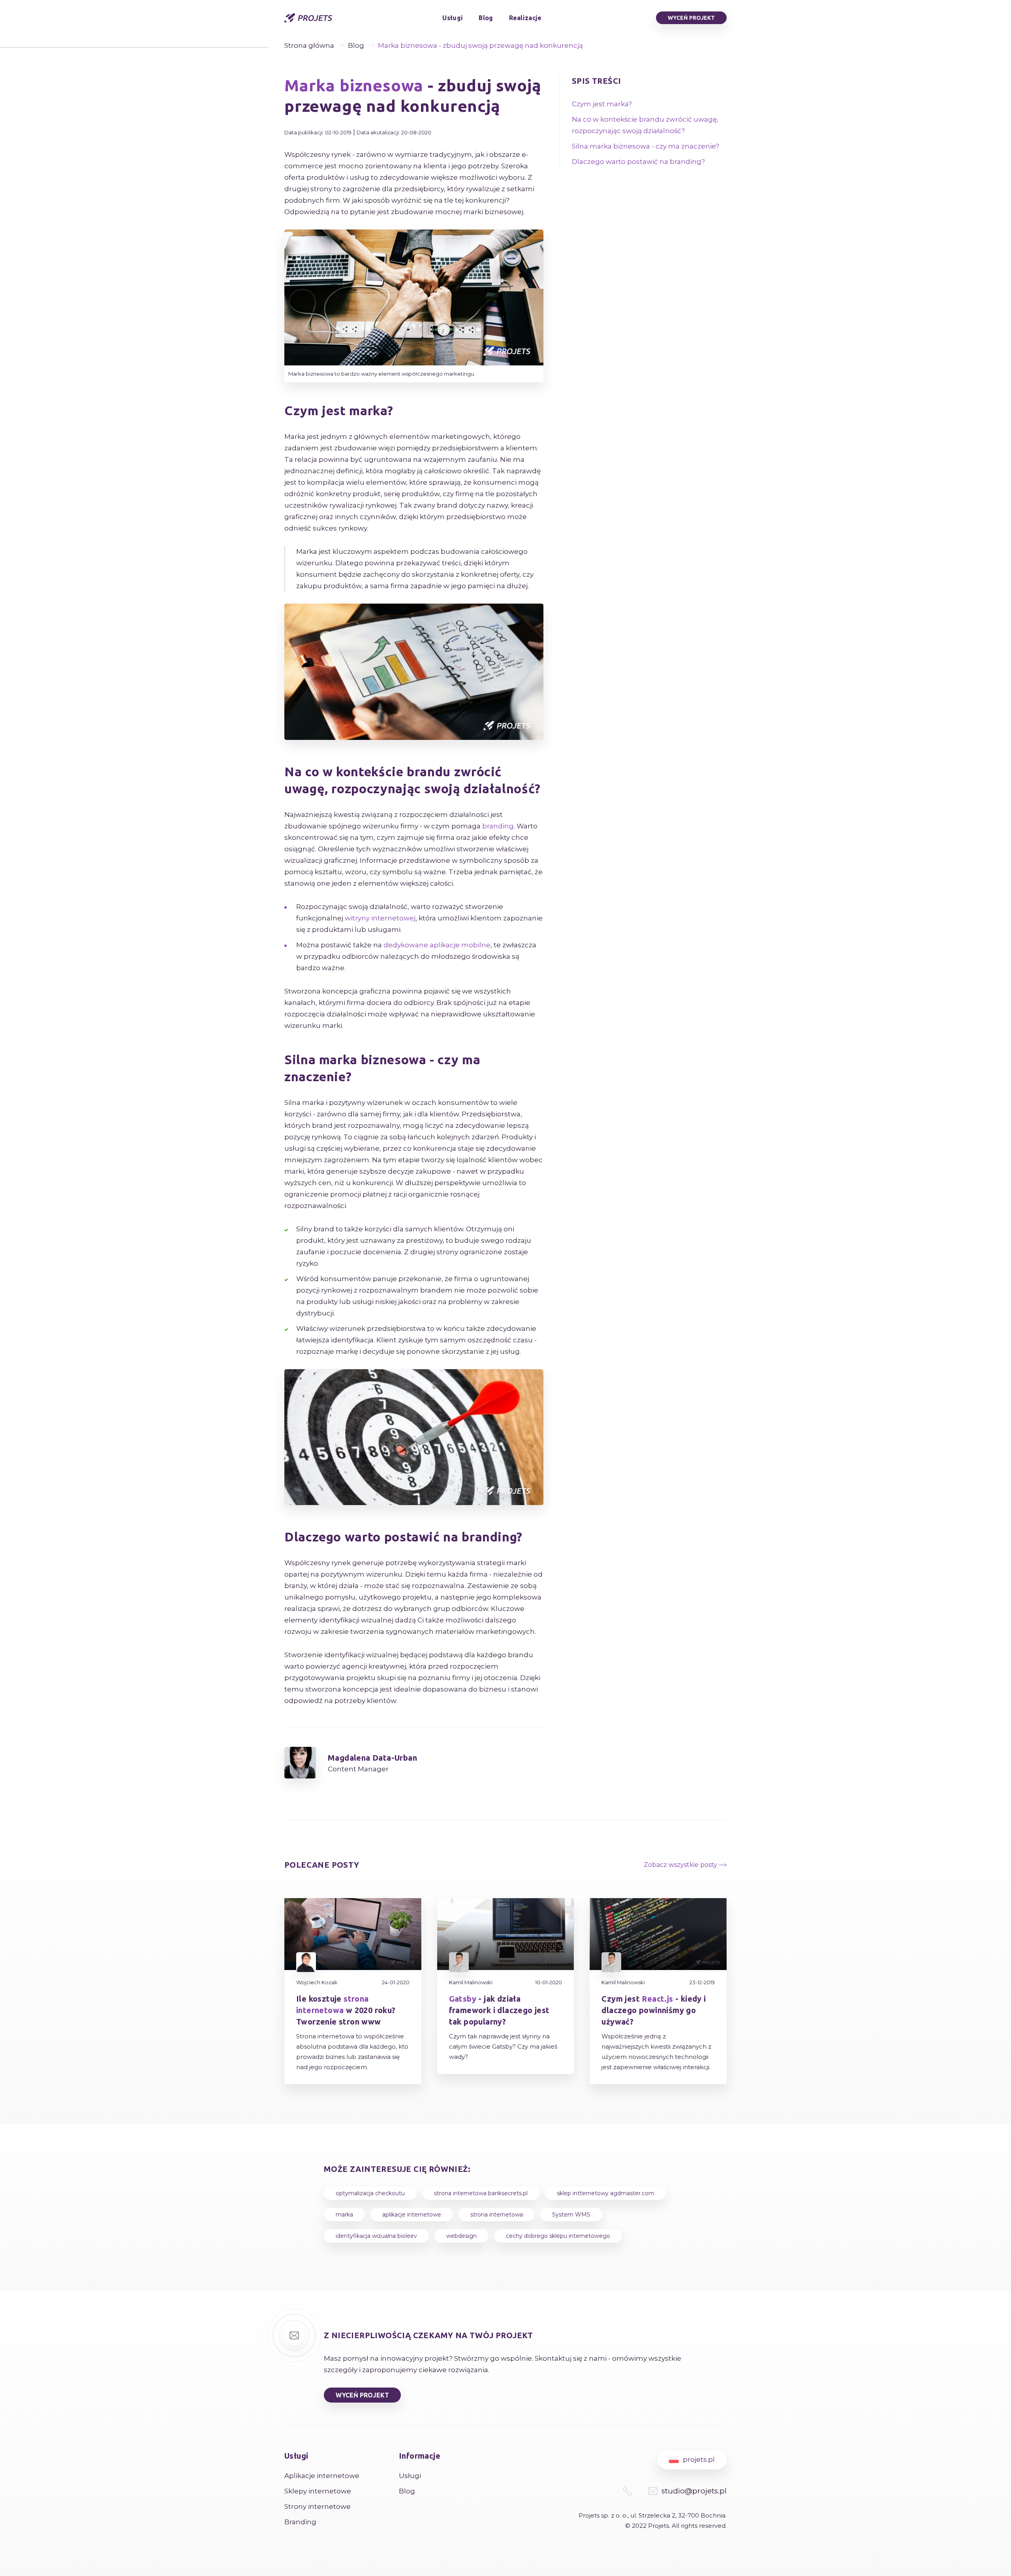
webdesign (461, 2236)
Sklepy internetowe (318, 2491)
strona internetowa (497, 2215)
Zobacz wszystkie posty (681, 1865)
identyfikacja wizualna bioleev (376, 2236)
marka (344, 2215)
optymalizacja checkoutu (370, 2193)
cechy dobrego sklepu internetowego (558, 2236)
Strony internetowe (318, 2506)
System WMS (571, 2215)
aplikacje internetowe (412, 2215)
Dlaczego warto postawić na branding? (638, 162)
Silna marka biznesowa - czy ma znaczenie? (645, 146)
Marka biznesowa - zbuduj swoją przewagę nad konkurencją (480, 45)
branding (498, 826)
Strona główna (309, 45)
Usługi (453, 18)
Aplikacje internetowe (322, 2476)
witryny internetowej (380, 918)
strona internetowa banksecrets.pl (481, 2193)
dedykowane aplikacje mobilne (437, 945)
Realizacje (525, 18)
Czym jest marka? (602, 104)
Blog (486, 18)
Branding (300, 2522)
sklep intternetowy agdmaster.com (606, 2193)
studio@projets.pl (694, 2491)
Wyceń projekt (691, 18)
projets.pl (699, 2459)
